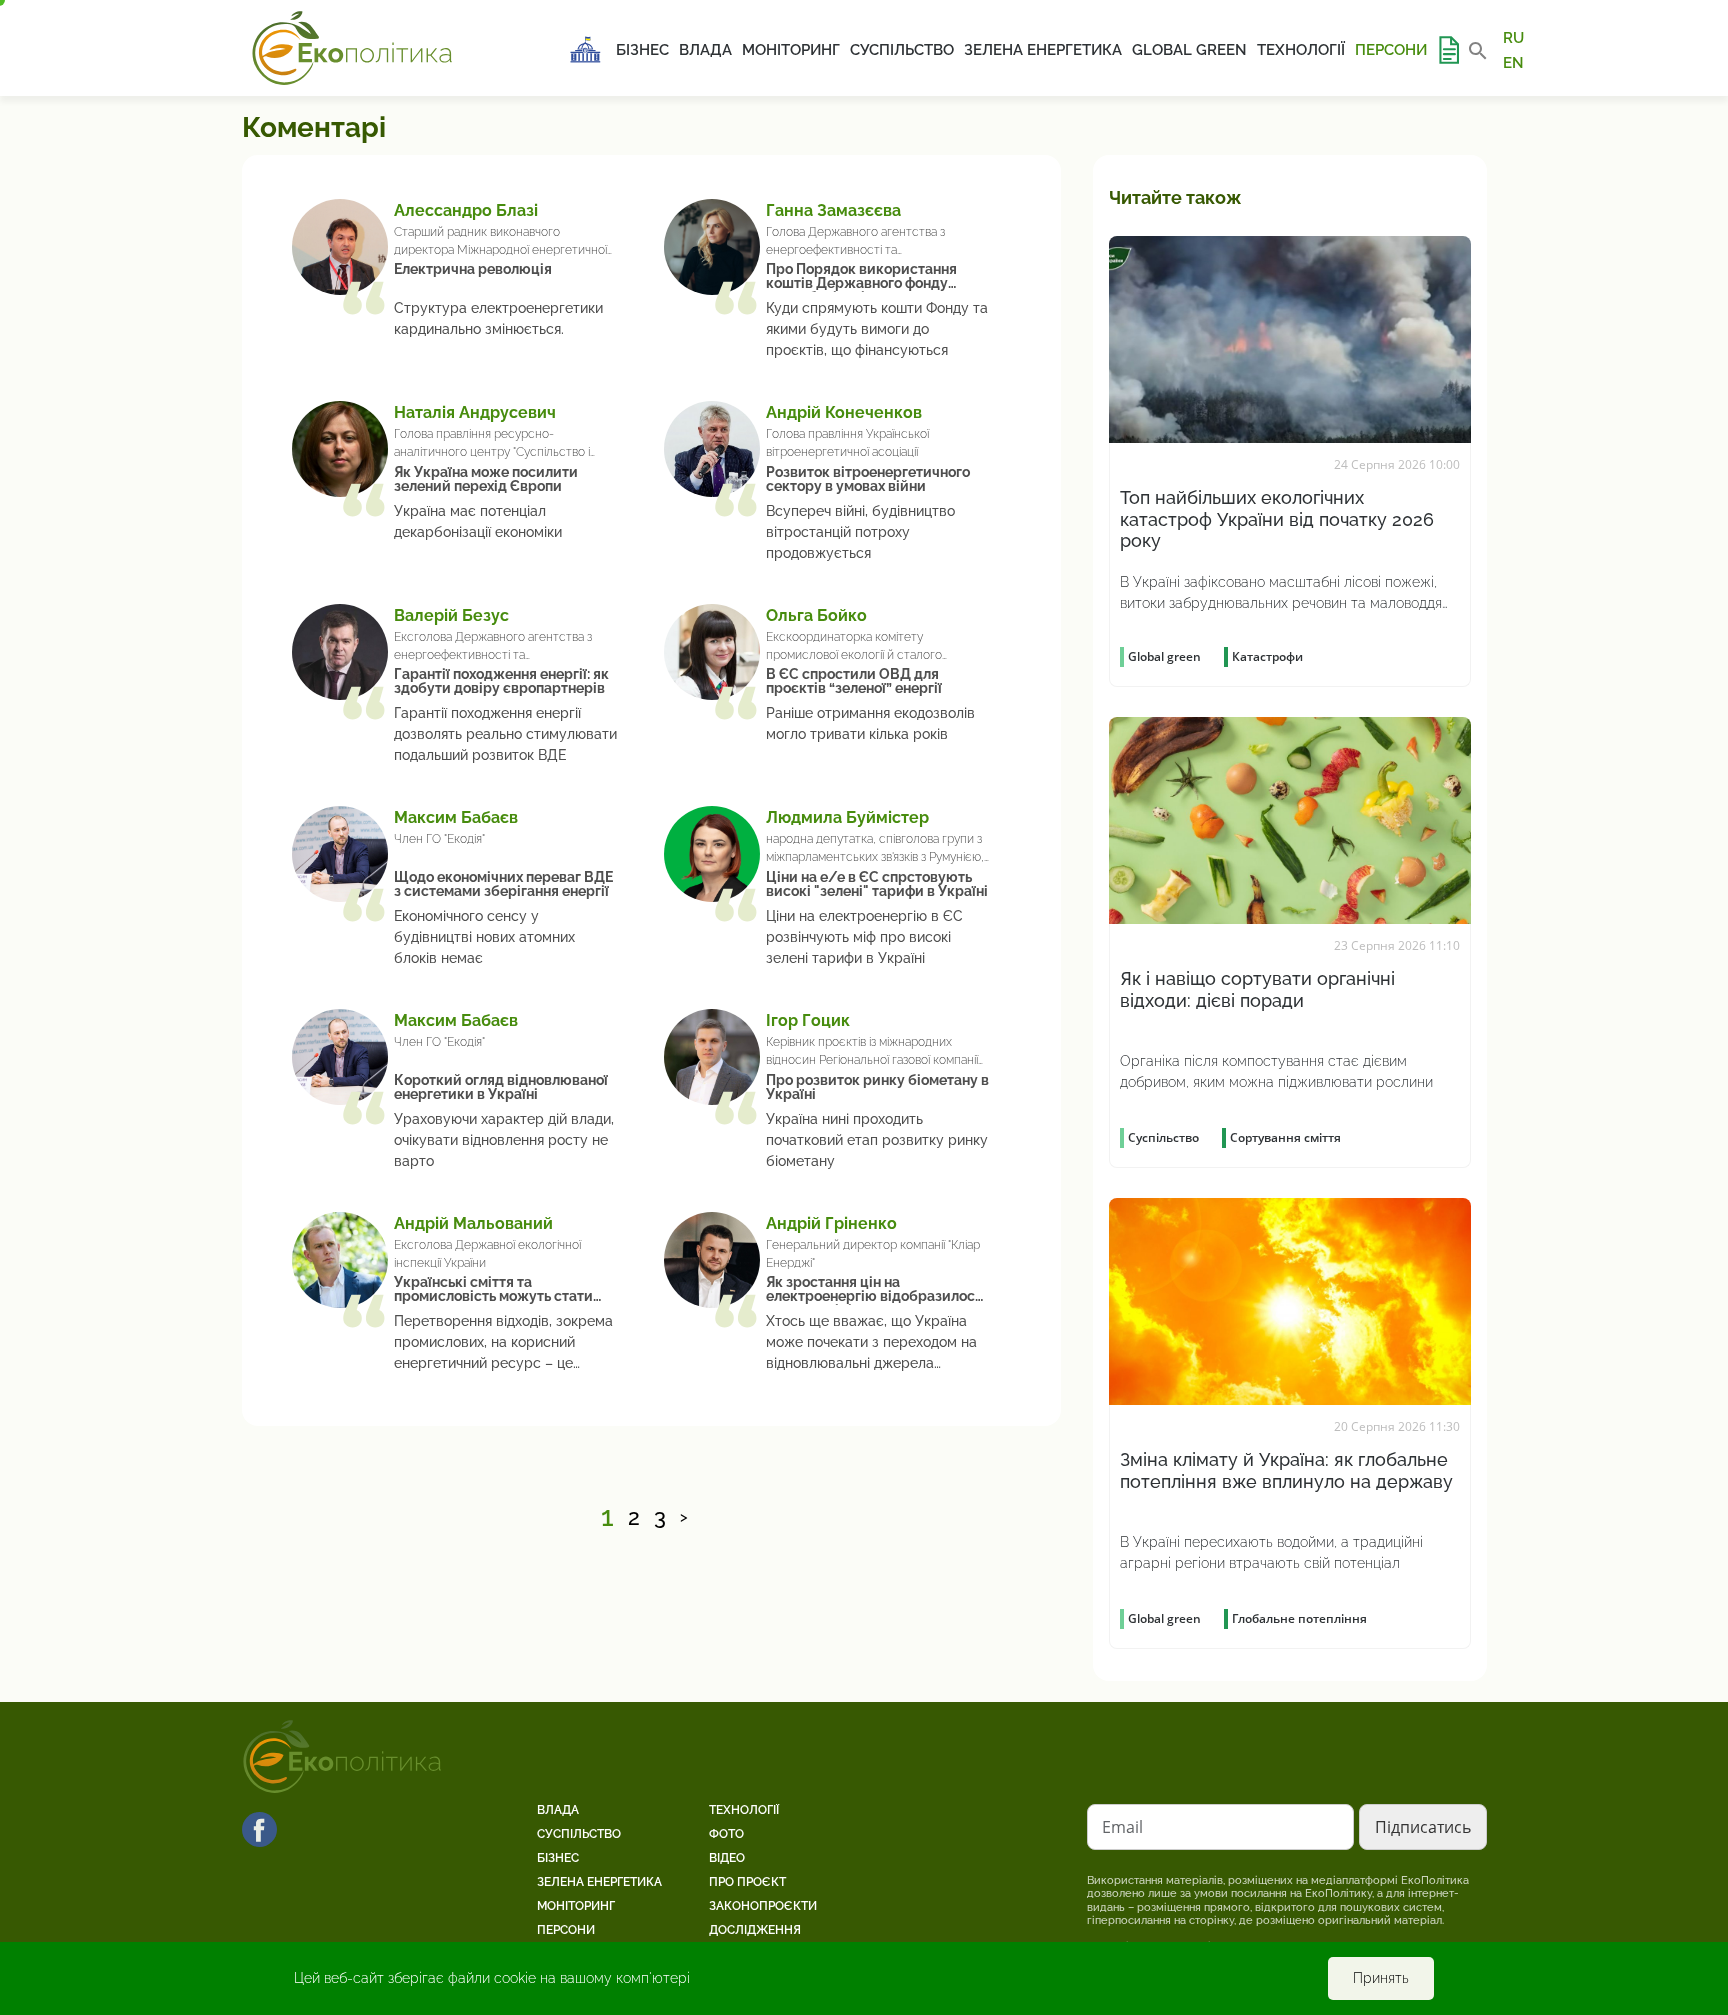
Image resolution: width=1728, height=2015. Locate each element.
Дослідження (755, 1930)
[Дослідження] (1448, 50)
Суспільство (902, 50)
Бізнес (642, 50)
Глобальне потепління (1299, 1618)
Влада (705, 50)
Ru (1513, 38)
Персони (1391, 50)
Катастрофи (1267, 656)
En (1513, 62)
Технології (1301, 50)
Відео (727, 1858)
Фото (726, 1834)
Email (1122, 1827)
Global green (1189, 50)
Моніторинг (791, 50)
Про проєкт (747, 1882)
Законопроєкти (763, 1906)
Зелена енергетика (1043, 50)
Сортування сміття (1285, 1137)
